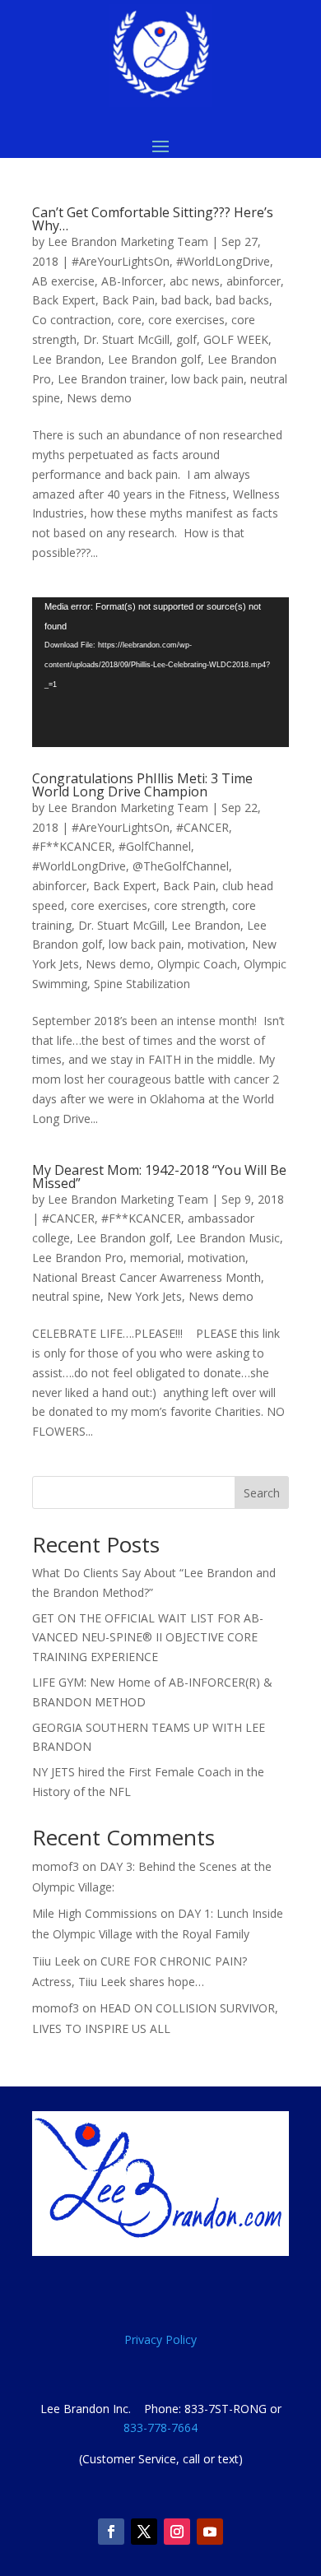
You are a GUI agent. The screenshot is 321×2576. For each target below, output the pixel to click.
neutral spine (66, 1296)
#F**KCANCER (72, 846)
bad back (185, 300)
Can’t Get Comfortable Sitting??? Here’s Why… (153, 219)
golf (186, 339)
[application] (160, 672)
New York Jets (144, 1296)
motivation (216, 944)
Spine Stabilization (142, 984)
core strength (190, 905)
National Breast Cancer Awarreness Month (147, 1277)
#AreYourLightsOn (121, 261)
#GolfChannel (155, 846)
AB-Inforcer (132, 281)
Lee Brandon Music (228, 1238)
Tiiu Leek (56, 1961)
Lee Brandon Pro (78, 1258)
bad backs (242, 300)
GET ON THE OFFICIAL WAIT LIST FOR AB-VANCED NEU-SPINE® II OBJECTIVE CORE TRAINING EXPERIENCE (148, 1638)
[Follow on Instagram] (177, 2532)
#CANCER (202, 827)
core (130, 320)
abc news (195, 281)
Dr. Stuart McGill (126, 339)
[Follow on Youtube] (210, 2532)
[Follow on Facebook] (111, 2532)
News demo (99, 398)
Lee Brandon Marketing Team (128, 241)
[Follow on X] (144, 2532)
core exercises (186, 320)
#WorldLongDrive (223, 261)
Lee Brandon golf (154, 359)
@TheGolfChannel (181, 866)
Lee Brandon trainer (111, 379)
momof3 (56, 1866)
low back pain (207, 379)
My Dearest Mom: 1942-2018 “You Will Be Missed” (159, 1177)
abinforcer (254, 281)
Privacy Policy (160, 2339)
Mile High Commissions (95, 1913)
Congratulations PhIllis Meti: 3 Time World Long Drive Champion (142, 785)
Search (262, 1493)
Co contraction (72, 320)
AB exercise (63, 281)
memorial (156, 1258)
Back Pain (128, 300)
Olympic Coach (197, 964)
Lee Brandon (67, 359)
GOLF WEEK (236, 339)
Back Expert (64, 300)
